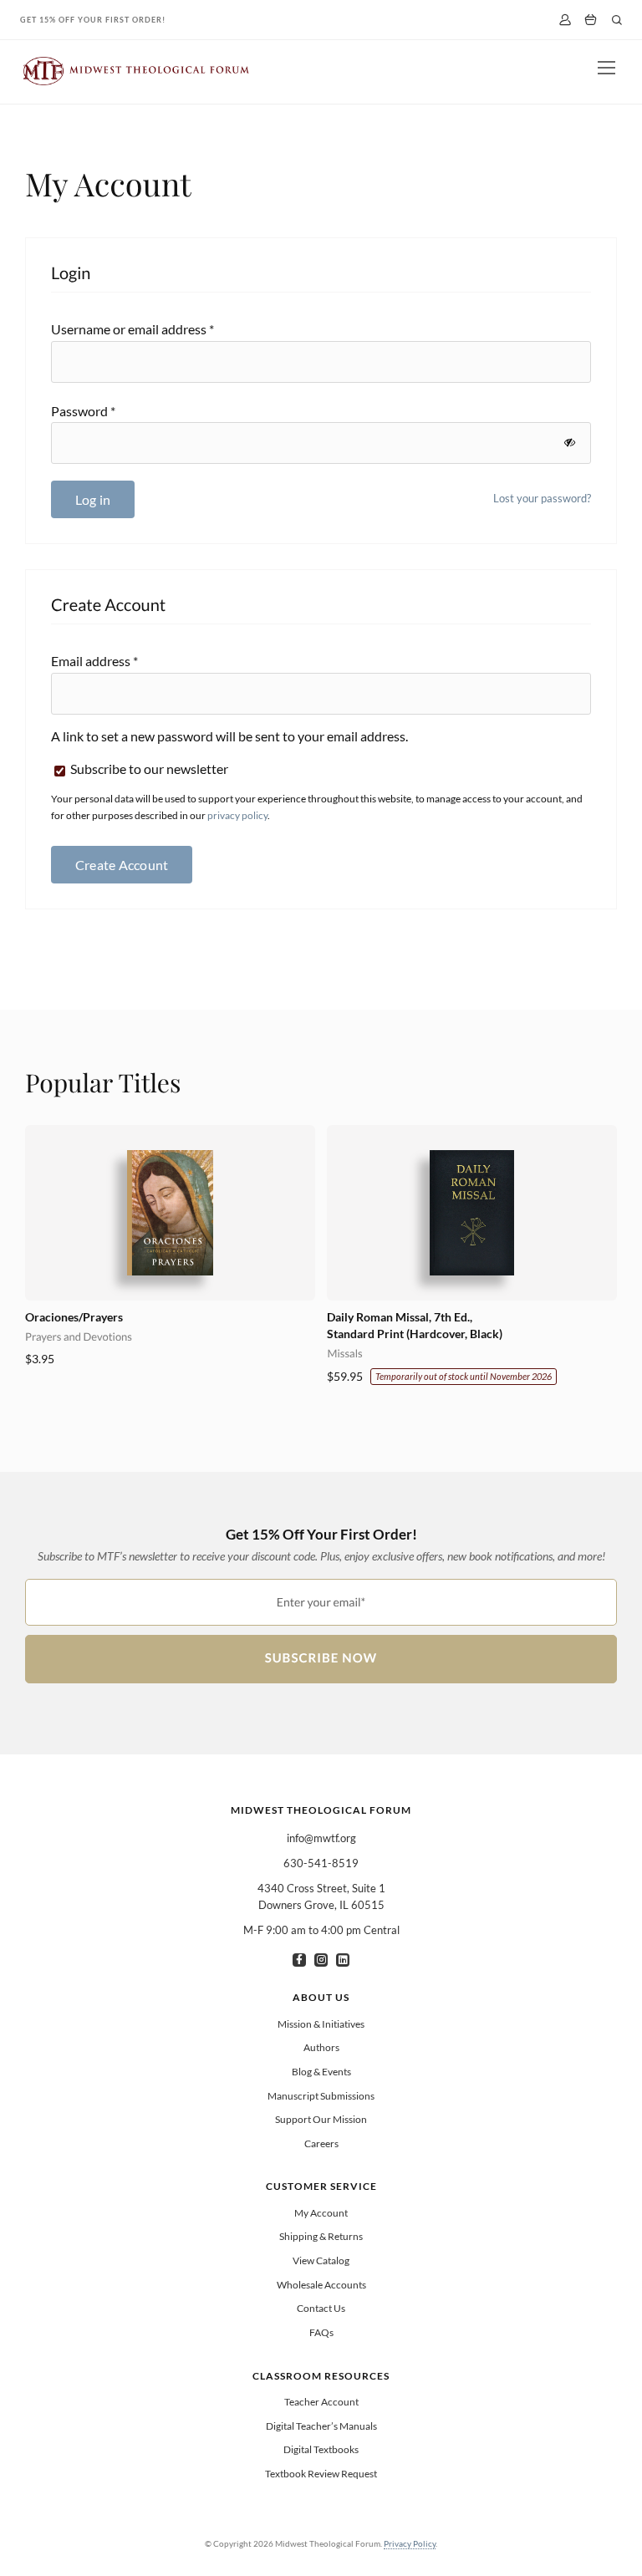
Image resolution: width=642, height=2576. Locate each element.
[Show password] (570, 443)
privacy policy (237, 815)
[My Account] (565, 20)
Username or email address (132, 329)
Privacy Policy (410, 2543)
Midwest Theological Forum (321, 1810)
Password (83, 411)
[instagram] (321, 1960)
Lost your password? (542, 498)
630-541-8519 (321, 1863)
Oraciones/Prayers (74, 1317)
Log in (93, 499)
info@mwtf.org (321, 1838)
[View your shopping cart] (591, 20)
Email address (94, 661)
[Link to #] (617, 20)
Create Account (122, 865)
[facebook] (299, 1960)
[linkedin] (343, 1960)
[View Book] (170, 1213)
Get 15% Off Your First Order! (93, 20)
